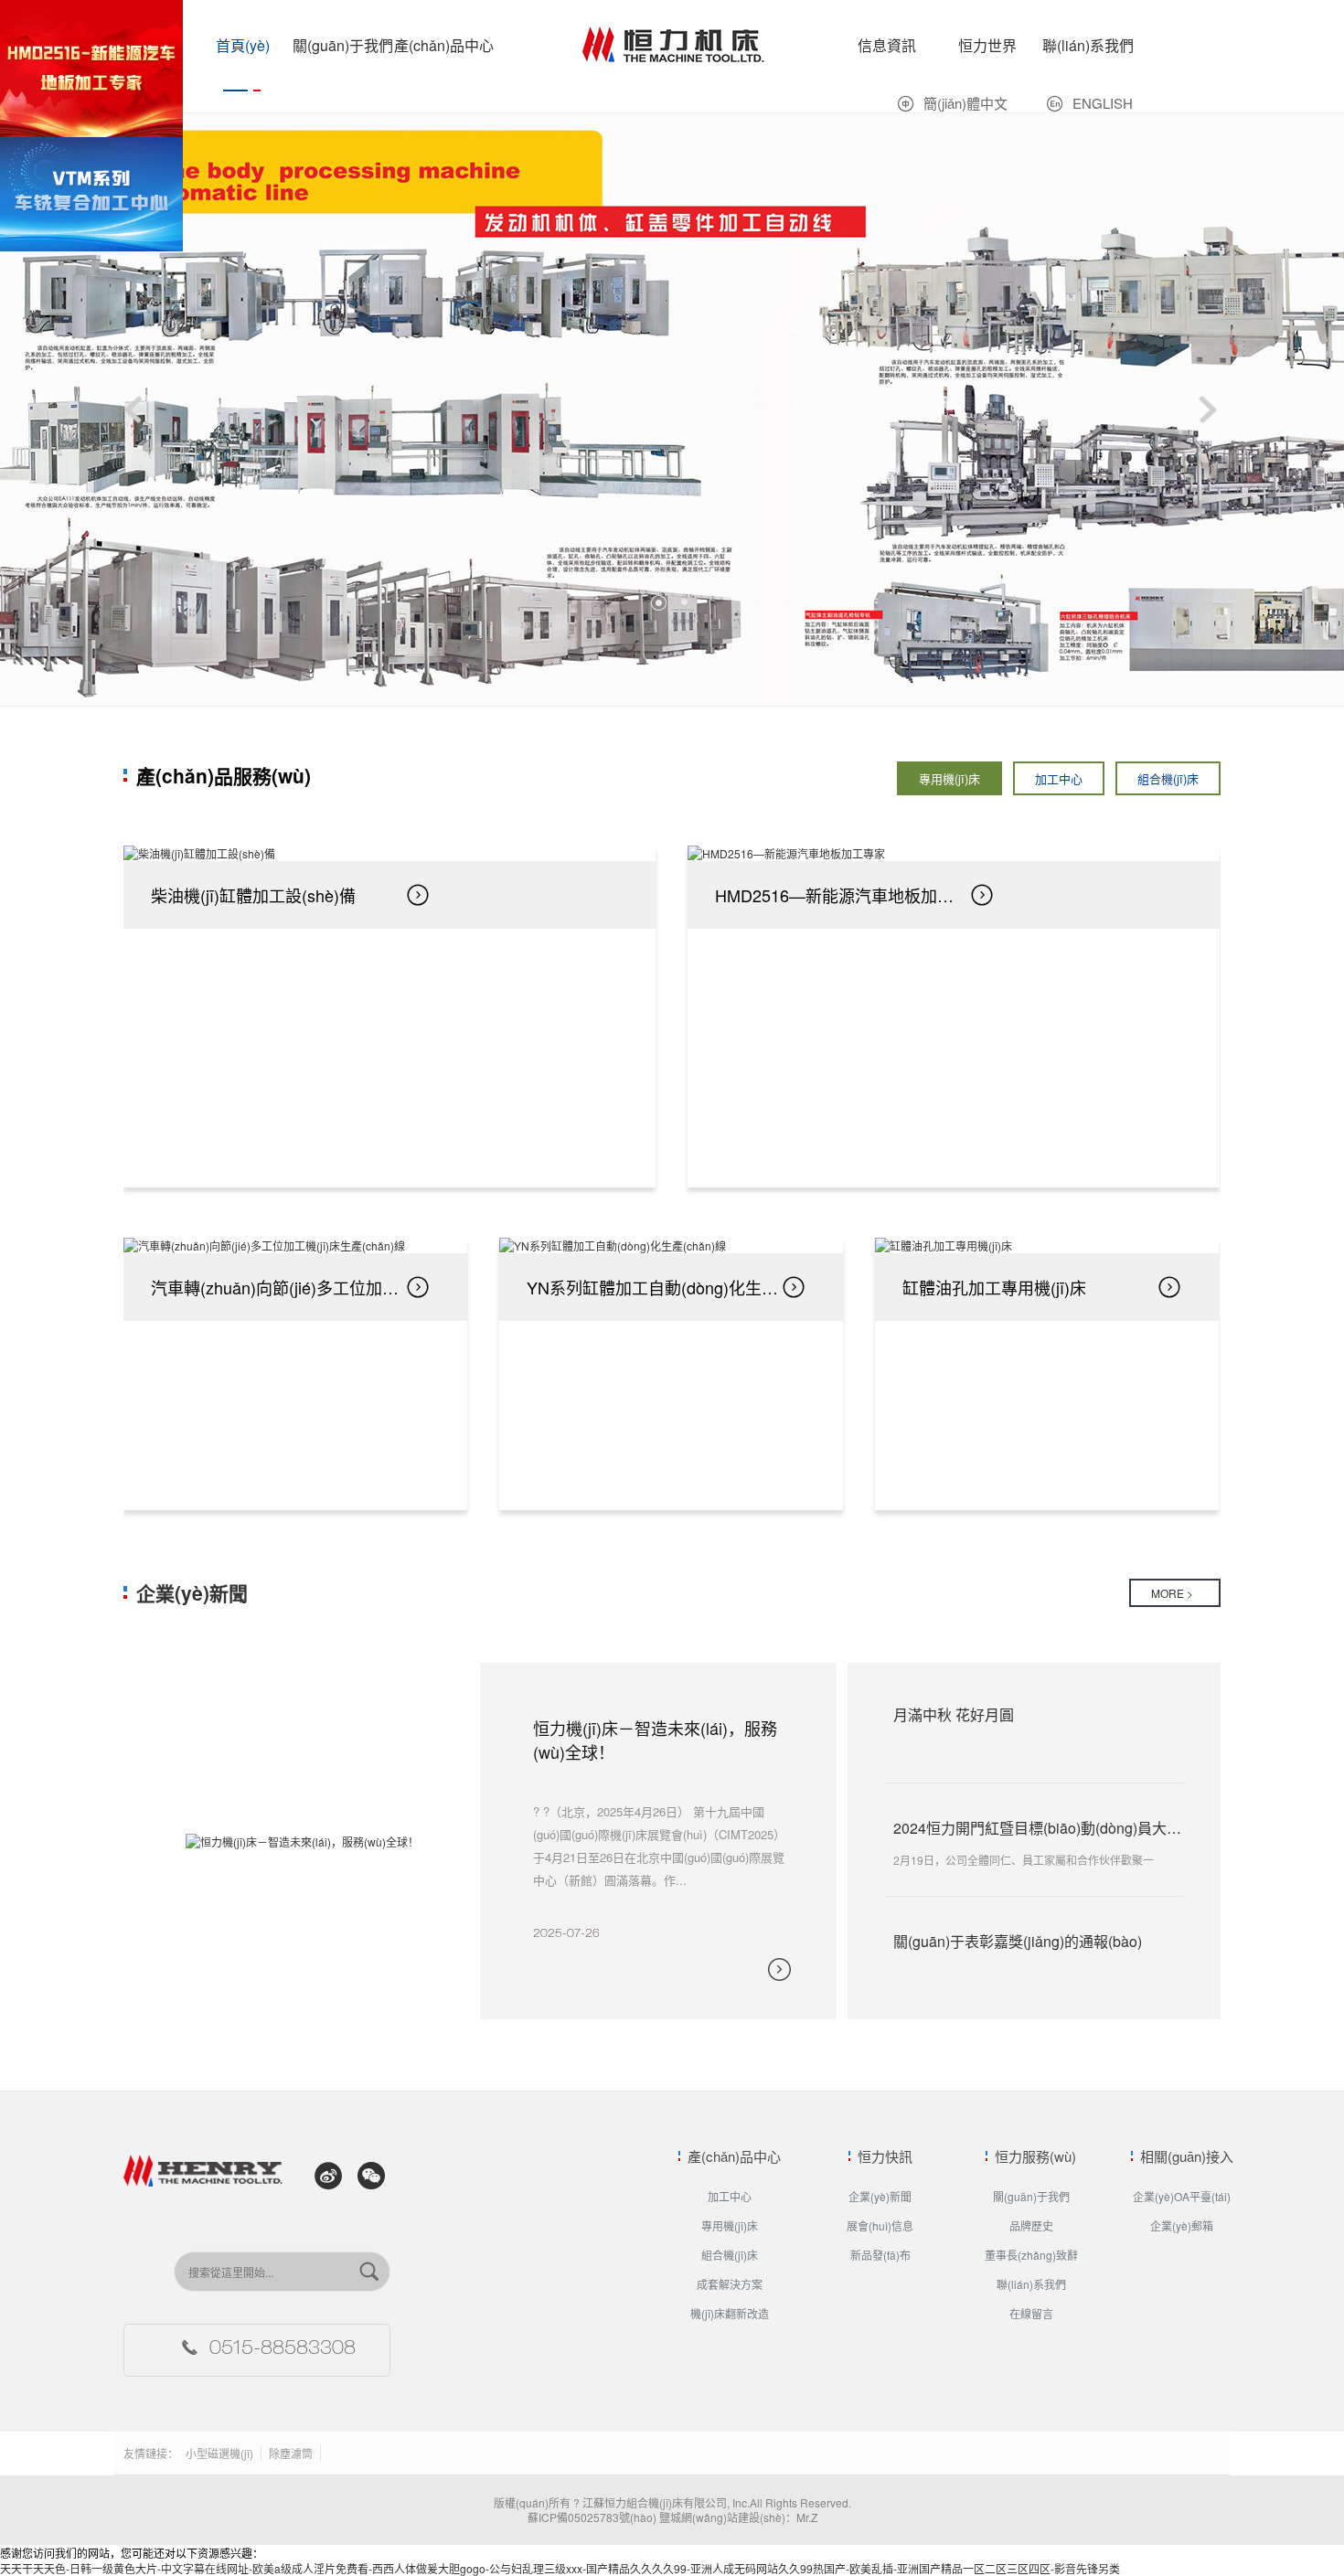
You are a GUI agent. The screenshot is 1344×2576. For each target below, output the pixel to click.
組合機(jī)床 (1168, 778)
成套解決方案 (730, 2284)
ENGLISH (1103, 103)
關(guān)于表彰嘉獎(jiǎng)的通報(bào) (1018, 1941)
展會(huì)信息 (880, 2225)
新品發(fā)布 (880, 2255)
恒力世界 (987, 45)
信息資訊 (887, 45)
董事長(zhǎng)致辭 (1031, 2255)
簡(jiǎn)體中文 (965, 103)
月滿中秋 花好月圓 (954, 1714)
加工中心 (1059, 778)
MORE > (1172, 1593)
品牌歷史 (1031, 2225)
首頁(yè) (243, 45)
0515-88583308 (283, 2350)
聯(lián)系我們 (1088, 45)
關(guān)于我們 (343, 45)
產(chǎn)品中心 (444, 45)
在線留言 (1031, 2313)
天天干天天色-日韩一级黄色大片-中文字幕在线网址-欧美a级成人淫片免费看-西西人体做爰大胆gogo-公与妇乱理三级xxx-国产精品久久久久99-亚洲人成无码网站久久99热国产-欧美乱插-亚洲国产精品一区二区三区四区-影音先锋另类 (560, 2568)
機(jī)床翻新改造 (730, 2313)
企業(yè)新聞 (192, 1592)
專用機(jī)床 (608, 8)
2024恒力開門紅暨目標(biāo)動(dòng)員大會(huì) (1052, 1828)
